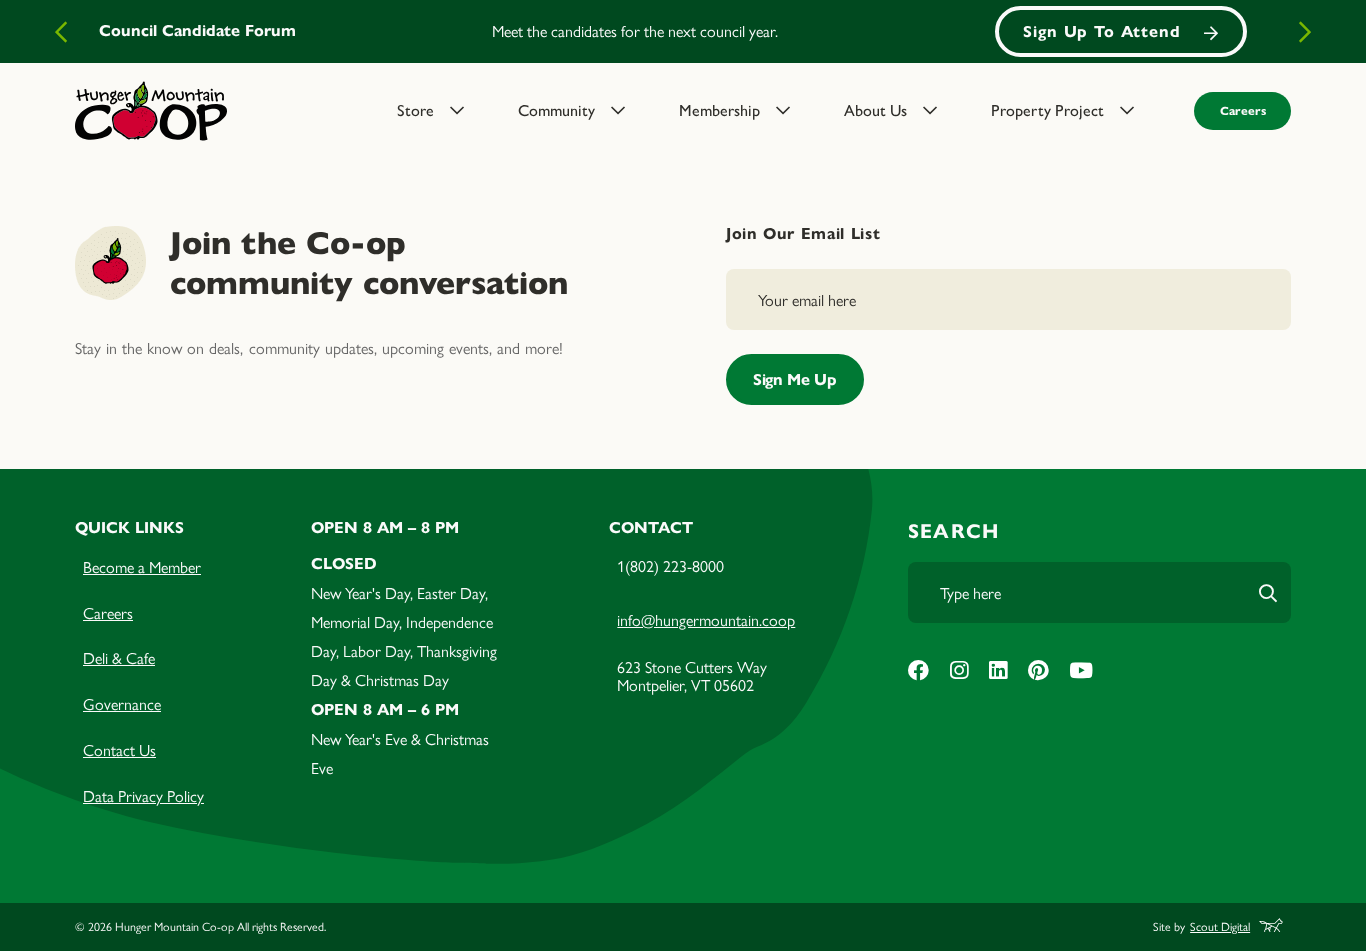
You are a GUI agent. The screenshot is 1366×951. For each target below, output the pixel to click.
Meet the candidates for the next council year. (635, 30)
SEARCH (953, 531)
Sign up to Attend (1102, 31)
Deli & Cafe (119, 657)
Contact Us (119, 749)
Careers (1243, 110)
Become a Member (142, 566)
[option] (683, 31)
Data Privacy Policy (143, 795)
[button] (445, 111)
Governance (122, 703)
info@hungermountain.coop (706, 619)
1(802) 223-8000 (670, 565)
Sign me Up (795, 379)
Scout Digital (1220, 927)
